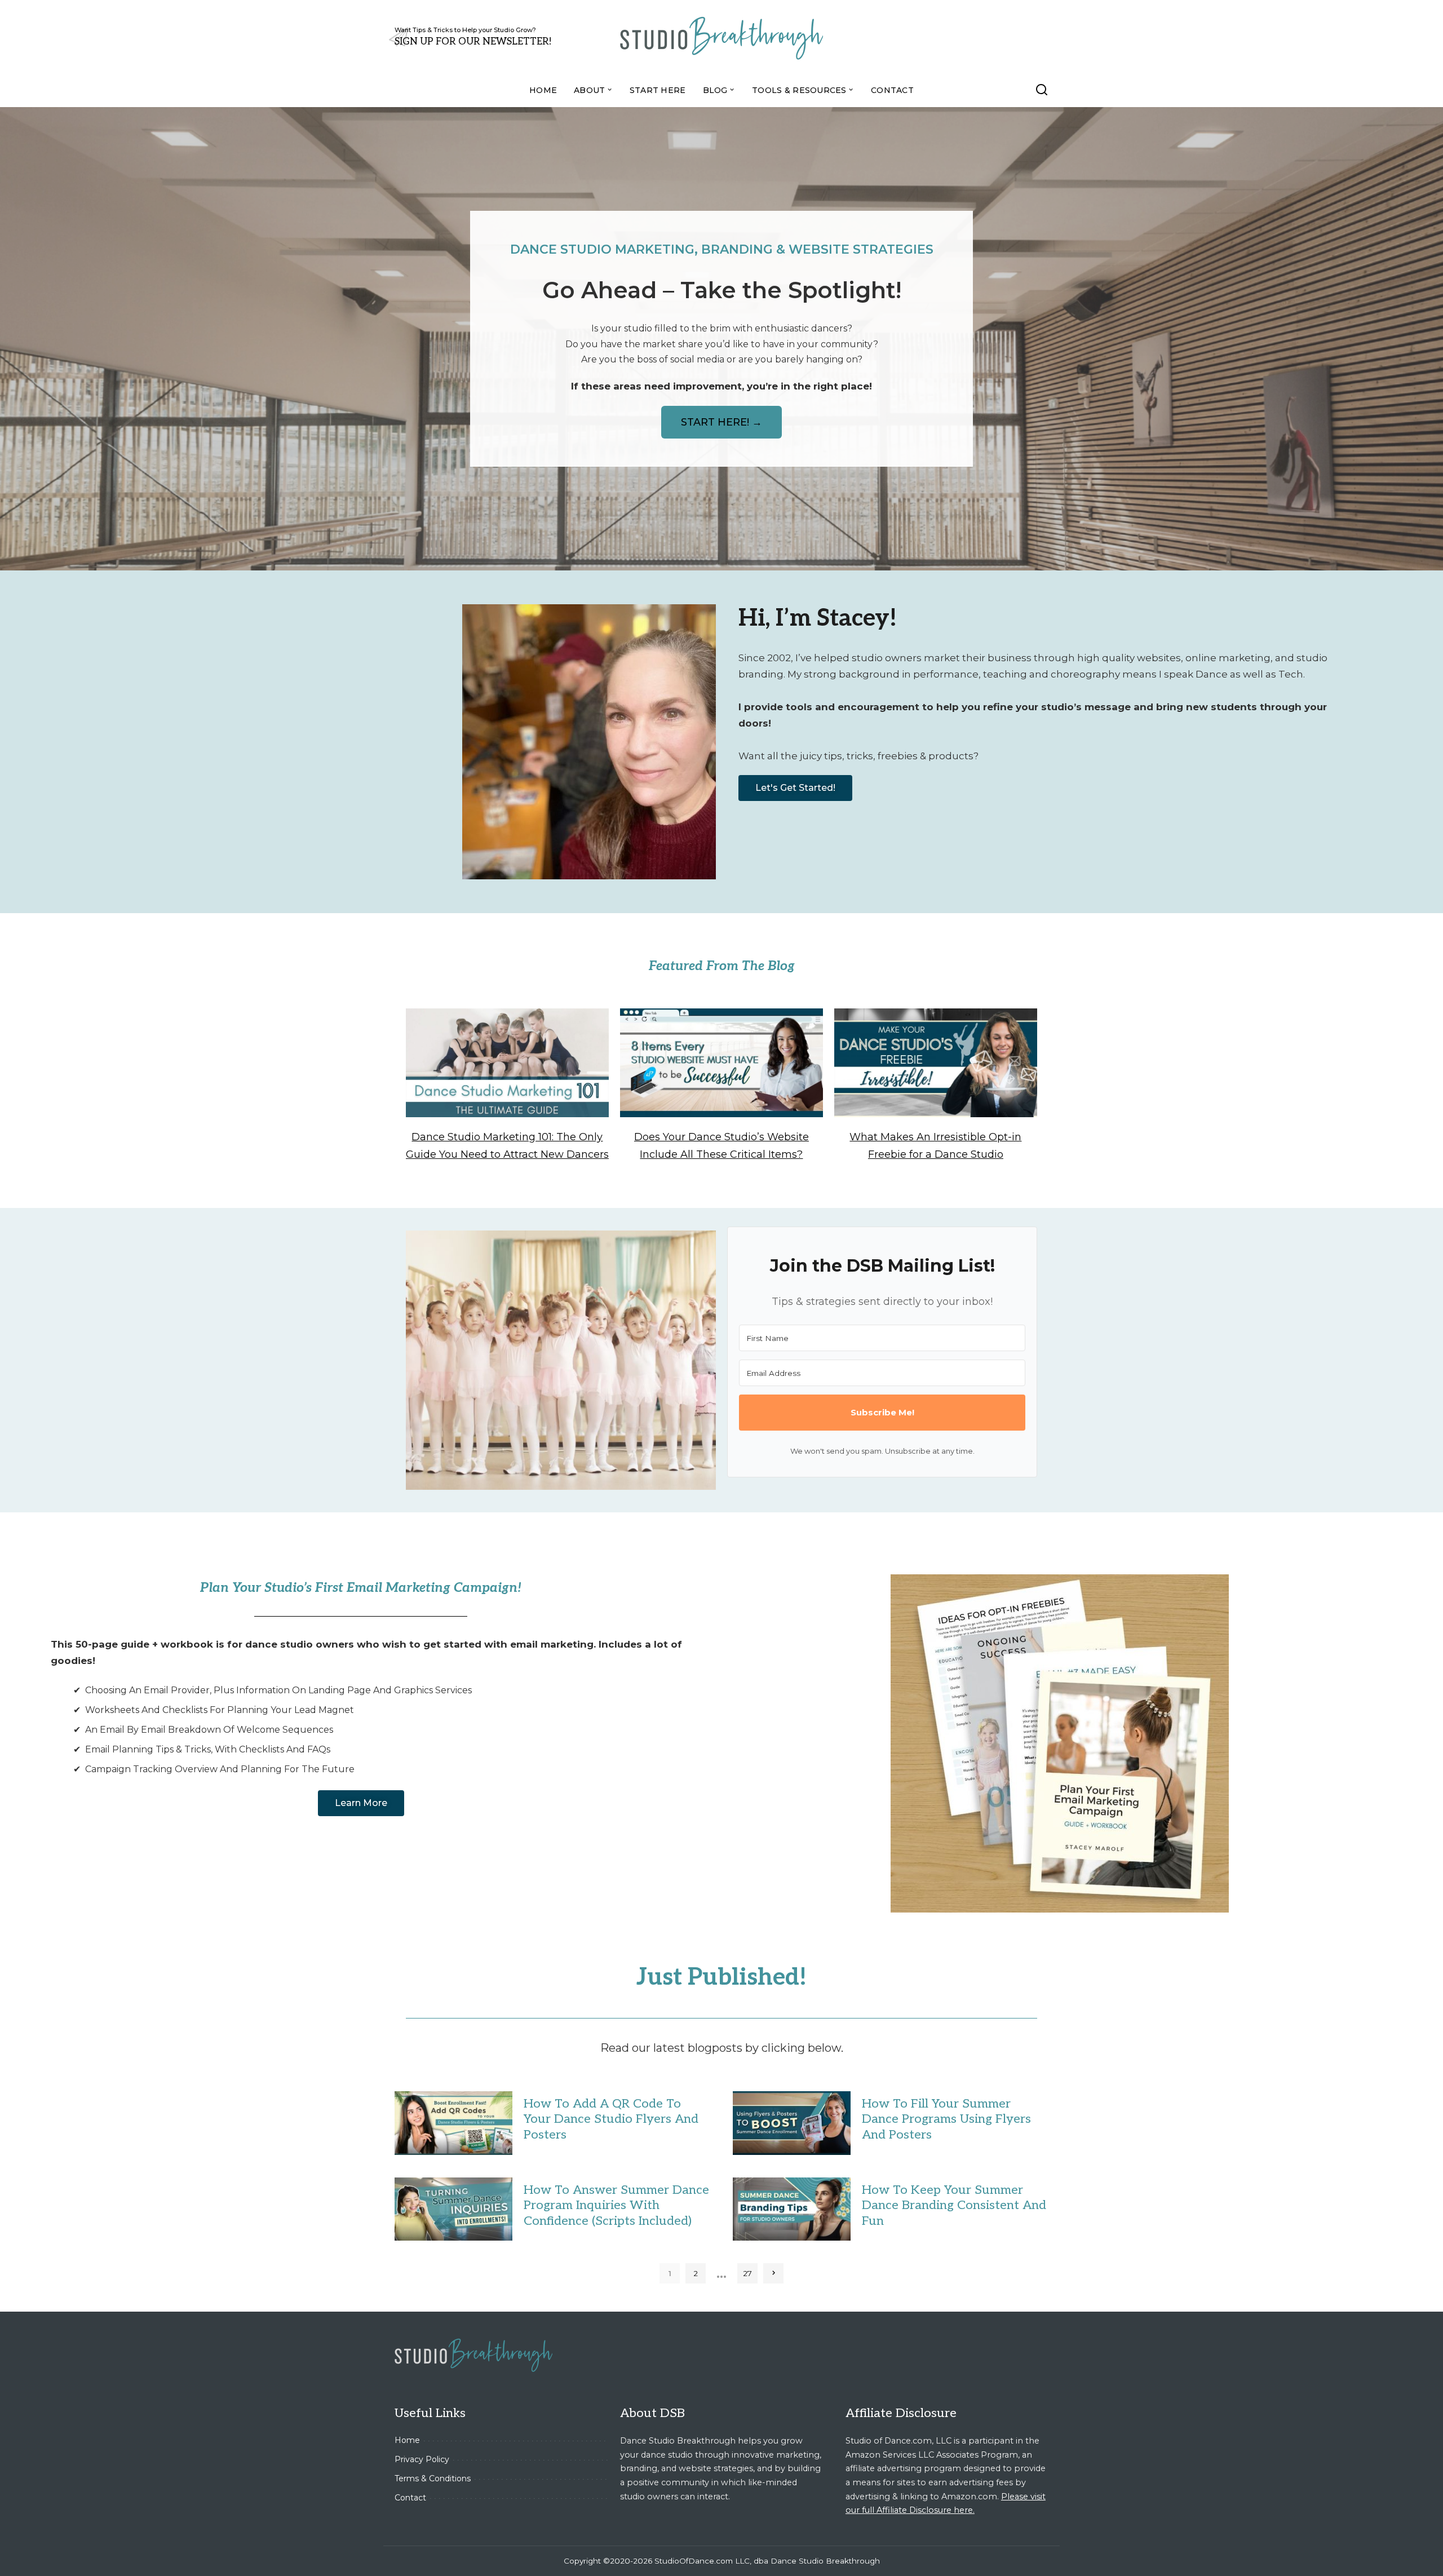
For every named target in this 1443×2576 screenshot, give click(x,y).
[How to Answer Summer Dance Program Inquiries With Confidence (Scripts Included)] (453, 2209)
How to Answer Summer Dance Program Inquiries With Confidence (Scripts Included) (616, 2205)
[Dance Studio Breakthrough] (721, 37)
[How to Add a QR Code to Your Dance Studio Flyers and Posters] (453, 2123)
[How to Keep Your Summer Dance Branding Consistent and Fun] (792, 2209)
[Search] (1042, 90)
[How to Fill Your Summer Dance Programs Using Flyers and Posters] (792, 2123)
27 (748, 2273)
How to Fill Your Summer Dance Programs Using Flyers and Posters (946, 2119)
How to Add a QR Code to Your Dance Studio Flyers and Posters (611, 2119)
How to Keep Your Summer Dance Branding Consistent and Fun (954, 2205)
